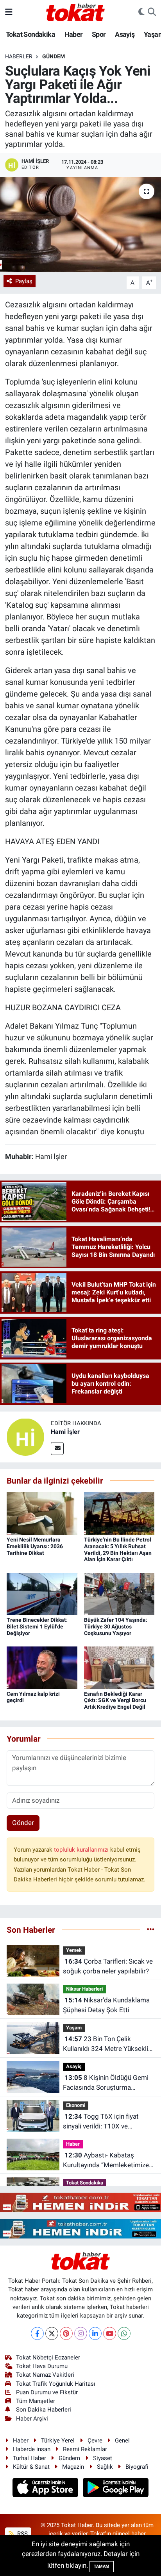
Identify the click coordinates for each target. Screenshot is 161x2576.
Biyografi (137, 2467)
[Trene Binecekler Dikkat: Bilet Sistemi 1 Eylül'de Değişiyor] (42, 1593)
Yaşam (74, 2028)
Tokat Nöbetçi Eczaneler (48, 2358)
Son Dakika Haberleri (44, 2410)
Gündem (54, 56)
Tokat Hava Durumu (42, 2366)
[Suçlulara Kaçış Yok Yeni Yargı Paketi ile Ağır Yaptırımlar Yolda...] (80, 224)
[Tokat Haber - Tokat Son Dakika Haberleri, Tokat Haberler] (75, 11)
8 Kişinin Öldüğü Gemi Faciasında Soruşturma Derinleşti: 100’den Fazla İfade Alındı (107, 2083)
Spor (99, 34)
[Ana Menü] (9, 12)
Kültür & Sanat (31, 2467)
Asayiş (125, 34)
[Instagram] (81, 2333)
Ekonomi (76, 2105)
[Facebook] (37, 2333)
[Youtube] (110, 2333)
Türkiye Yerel (58, 2441)
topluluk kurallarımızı (82, 1850)
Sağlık (105, 2467)
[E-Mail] (57, 1449)
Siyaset (103, 2458)
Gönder (23, 1823)
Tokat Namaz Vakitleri (45, 2375)
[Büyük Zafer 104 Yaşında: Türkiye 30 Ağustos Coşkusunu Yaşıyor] (119, 1593)
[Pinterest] (66, 2333)
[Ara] (152, 12)
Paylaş (24, 281)
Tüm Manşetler (36, 2401)
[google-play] (116, 2489)
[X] (52, 2333)
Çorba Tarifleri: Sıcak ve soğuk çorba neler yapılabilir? (108, 1966)
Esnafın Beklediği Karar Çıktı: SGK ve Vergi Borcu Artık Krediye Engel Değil (115, 1700)
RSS (22, 2534)
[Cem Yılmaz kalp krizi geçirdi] (42, 1667)
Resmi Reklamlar (85, 2449)
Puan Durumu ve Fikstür (47, 2392)
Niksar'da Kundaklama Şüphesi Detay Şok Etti (106, 2005)
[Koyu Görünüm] (141, 12)
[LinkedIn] (95, 2333)
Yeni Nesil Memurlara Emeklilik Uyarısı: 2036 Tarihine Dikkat (35, 1546)
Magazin (73, 2467)
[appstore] (46, 2489)
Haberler (19, 56)
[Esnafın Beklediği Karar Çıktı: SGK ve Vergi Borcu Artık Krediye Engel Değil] (119, 1667)
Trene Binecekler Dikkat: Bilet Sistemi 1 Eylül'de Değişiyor (37, 1626)
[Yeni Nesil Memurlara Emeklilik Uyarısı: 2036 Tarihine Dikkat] (42, 1513)
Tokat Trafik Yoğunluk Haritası (56, 2384)
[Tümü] (151, 1930)
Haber (74, 34)
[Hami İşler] (25, 1436)
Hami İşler (65, 1432)
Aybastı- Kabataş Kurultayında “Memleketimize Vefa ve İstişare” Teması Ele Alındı (106, 2161)
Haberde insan (32, 2449)
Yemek (74, 1950)
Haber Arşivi (32, 2419)
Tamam (102, 2566)
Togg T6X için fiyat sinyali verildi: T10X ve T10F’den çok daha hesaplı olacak (102, 2122)
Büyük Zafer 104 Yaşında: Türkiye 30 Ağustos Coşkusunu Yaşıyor (116, 1626)
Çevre (95, 2441)
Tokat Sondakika (30, 34)
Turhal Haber (30, 2458)
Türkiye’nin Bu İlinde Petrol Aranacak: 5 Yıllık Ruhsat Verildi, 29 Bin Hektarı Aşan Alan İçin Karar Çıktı (118, 1549)
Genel (122, 2441)
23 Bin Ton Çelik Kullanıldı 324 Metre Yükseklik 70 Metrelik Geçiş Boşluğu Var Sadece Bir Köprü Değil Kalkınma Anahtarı (108, 2044)
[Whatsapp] (124, 2333)
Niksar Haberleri (84, 1989)
